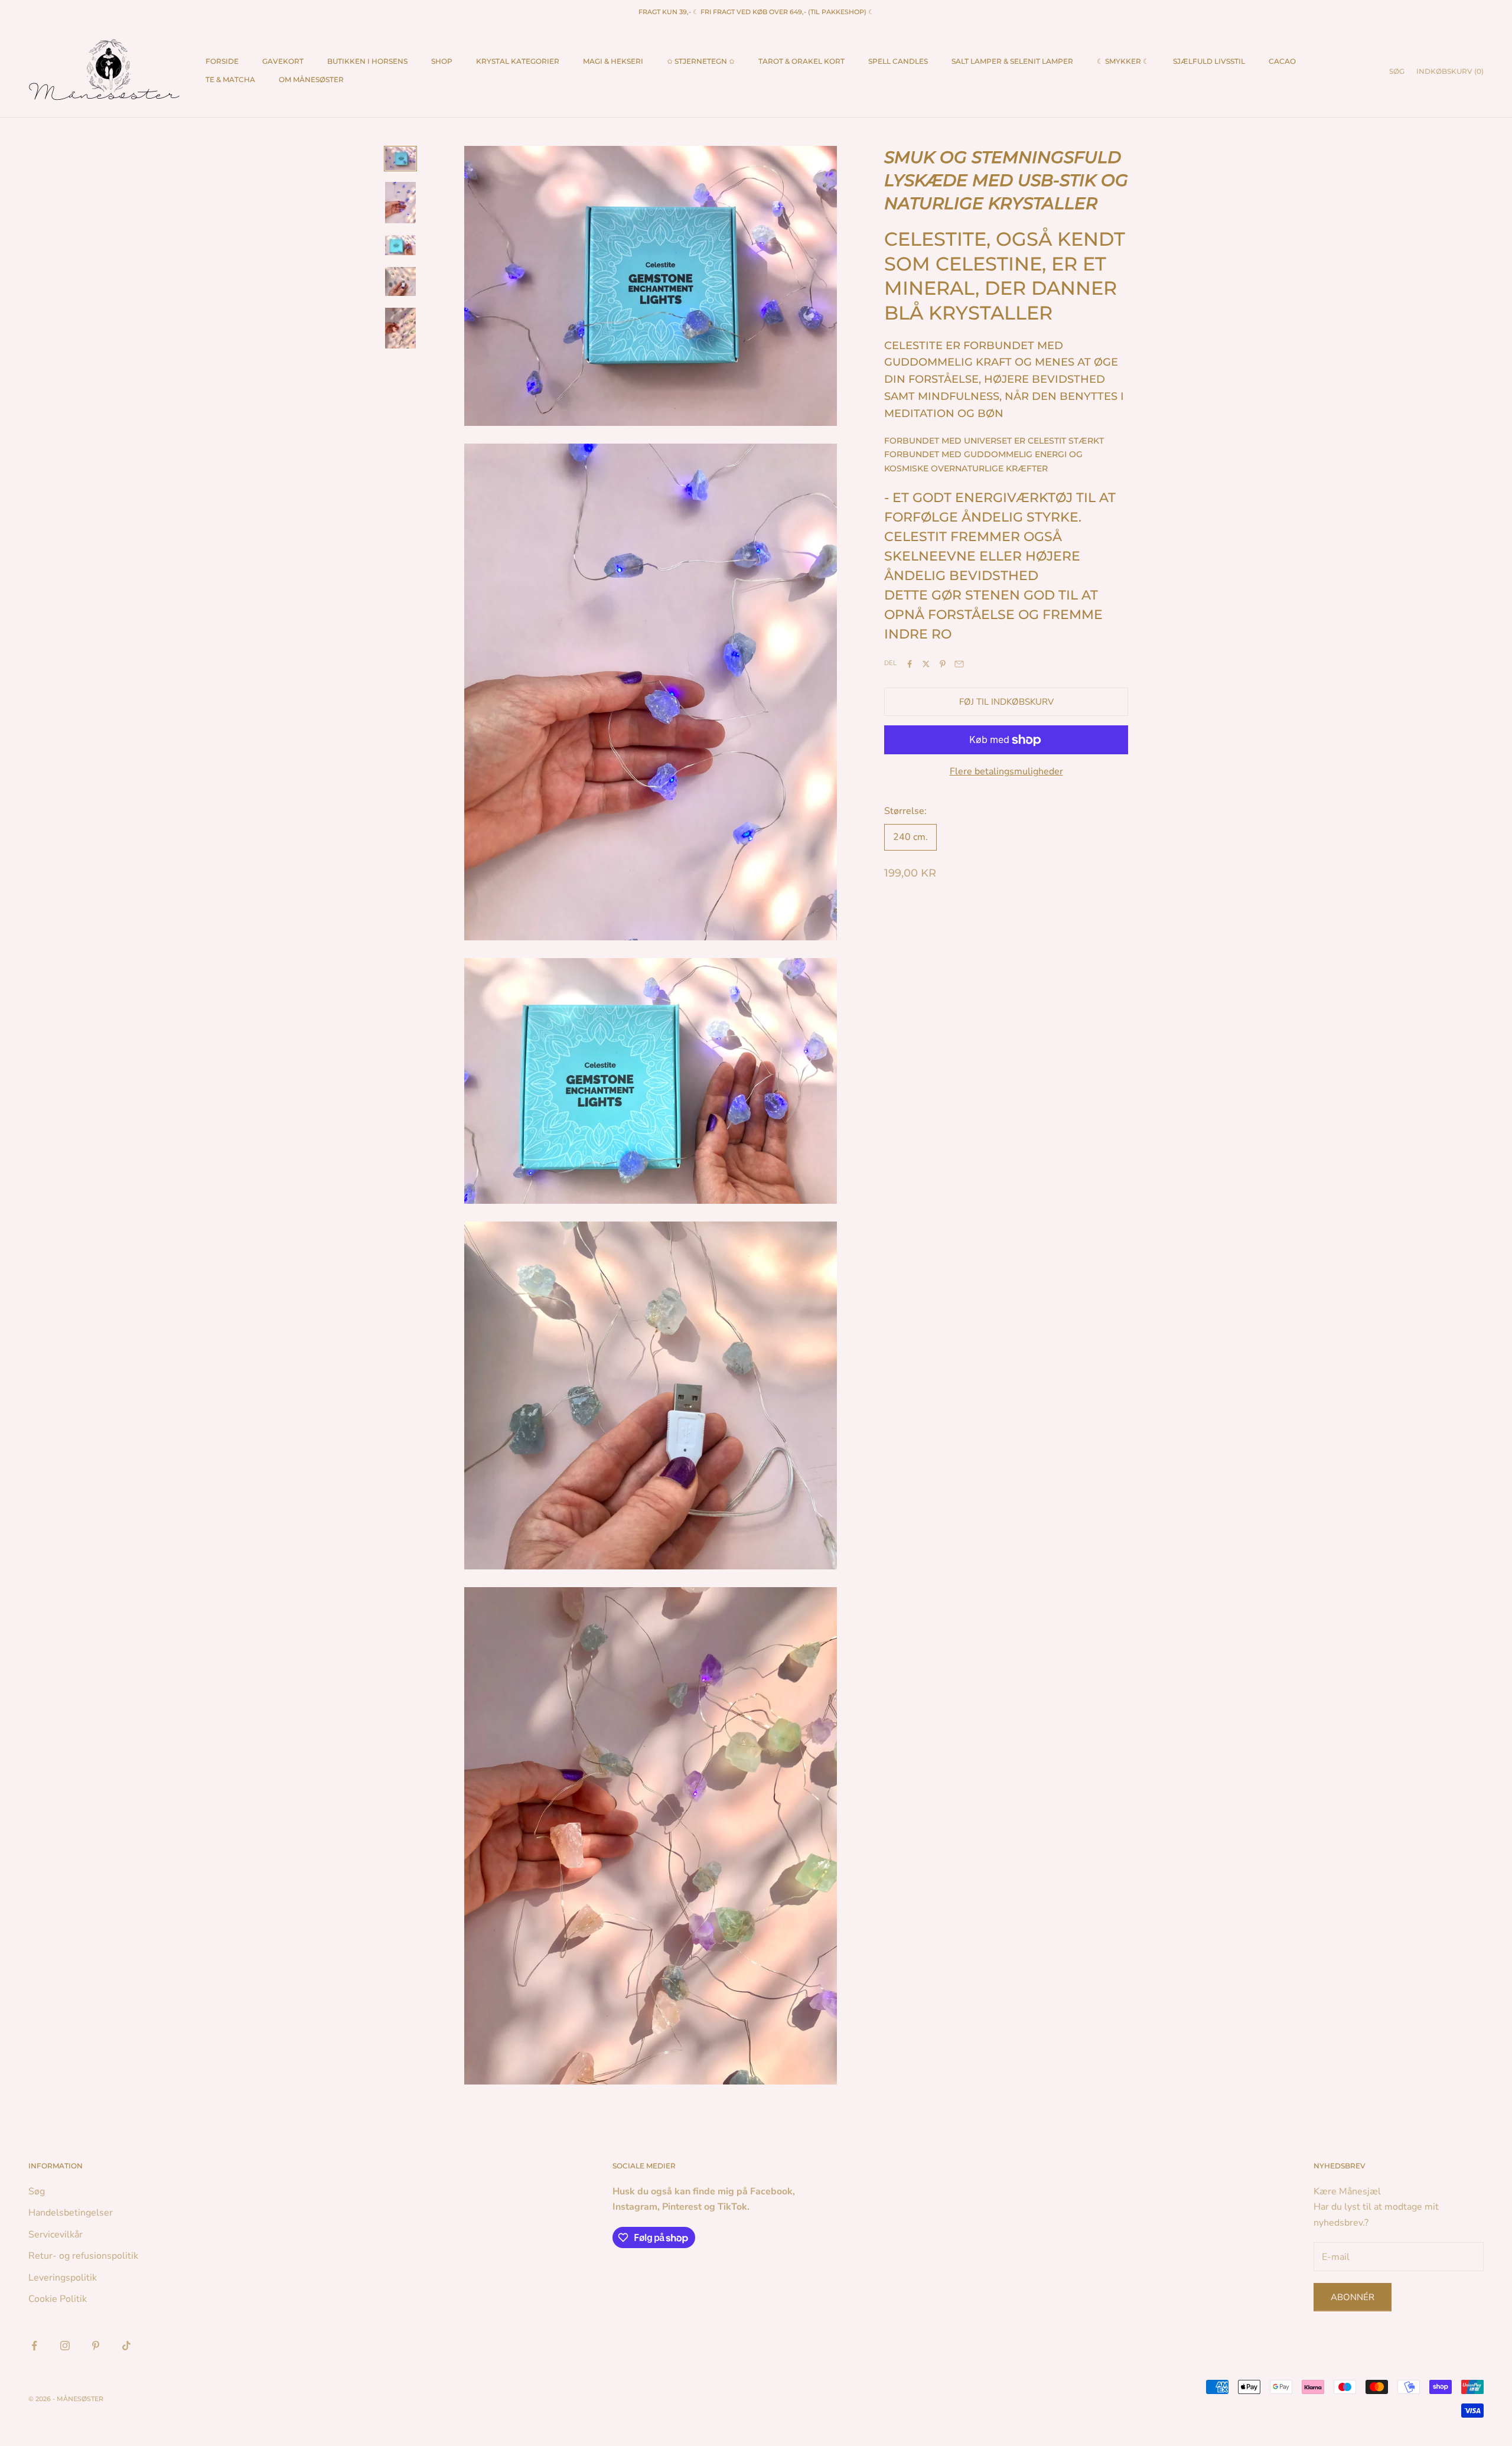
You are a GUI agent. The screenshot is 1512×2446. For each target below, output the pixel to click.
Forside (222, 61)
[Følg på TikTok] (126, 2346)
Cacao (1282, 61)
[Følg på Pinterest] (96, 2346)
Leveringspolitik (63, 2278)
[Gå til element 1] (400, 159)
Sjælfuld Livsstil (1209, 61)
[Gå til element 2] (400, 203)
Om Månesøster (311, 79)
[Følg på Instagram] (65, 2346)
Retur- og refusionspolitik (83, 2256)
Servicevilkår (56, 2235)
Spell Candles (898, 61)
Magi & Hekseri (613, 61)
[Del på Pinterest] (943, 664)
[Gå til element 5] (400, 328)
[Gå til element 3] (400, 245)
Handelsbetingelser (71, 2213)
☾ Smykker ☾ (1123, 61)
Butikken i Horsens (367, 61)
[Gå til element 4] (400, 281)
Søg (37, 2191)
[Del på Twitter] (926, 664)
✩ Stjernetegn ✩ (701, 61)
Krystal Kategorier (518, 61)
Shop (442, 61)
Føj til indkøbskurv (1006, 702)
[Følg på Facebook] (34, 2346)
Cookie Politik (58, 2299)
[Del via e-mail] (959, 664)
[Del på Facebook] (910, 664)
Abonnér (1353, 2297)
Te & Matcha (230, 79)
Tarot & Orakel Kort (801, 61)
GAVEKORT (283, 61)
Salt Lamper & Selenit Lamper (1012, 61)
